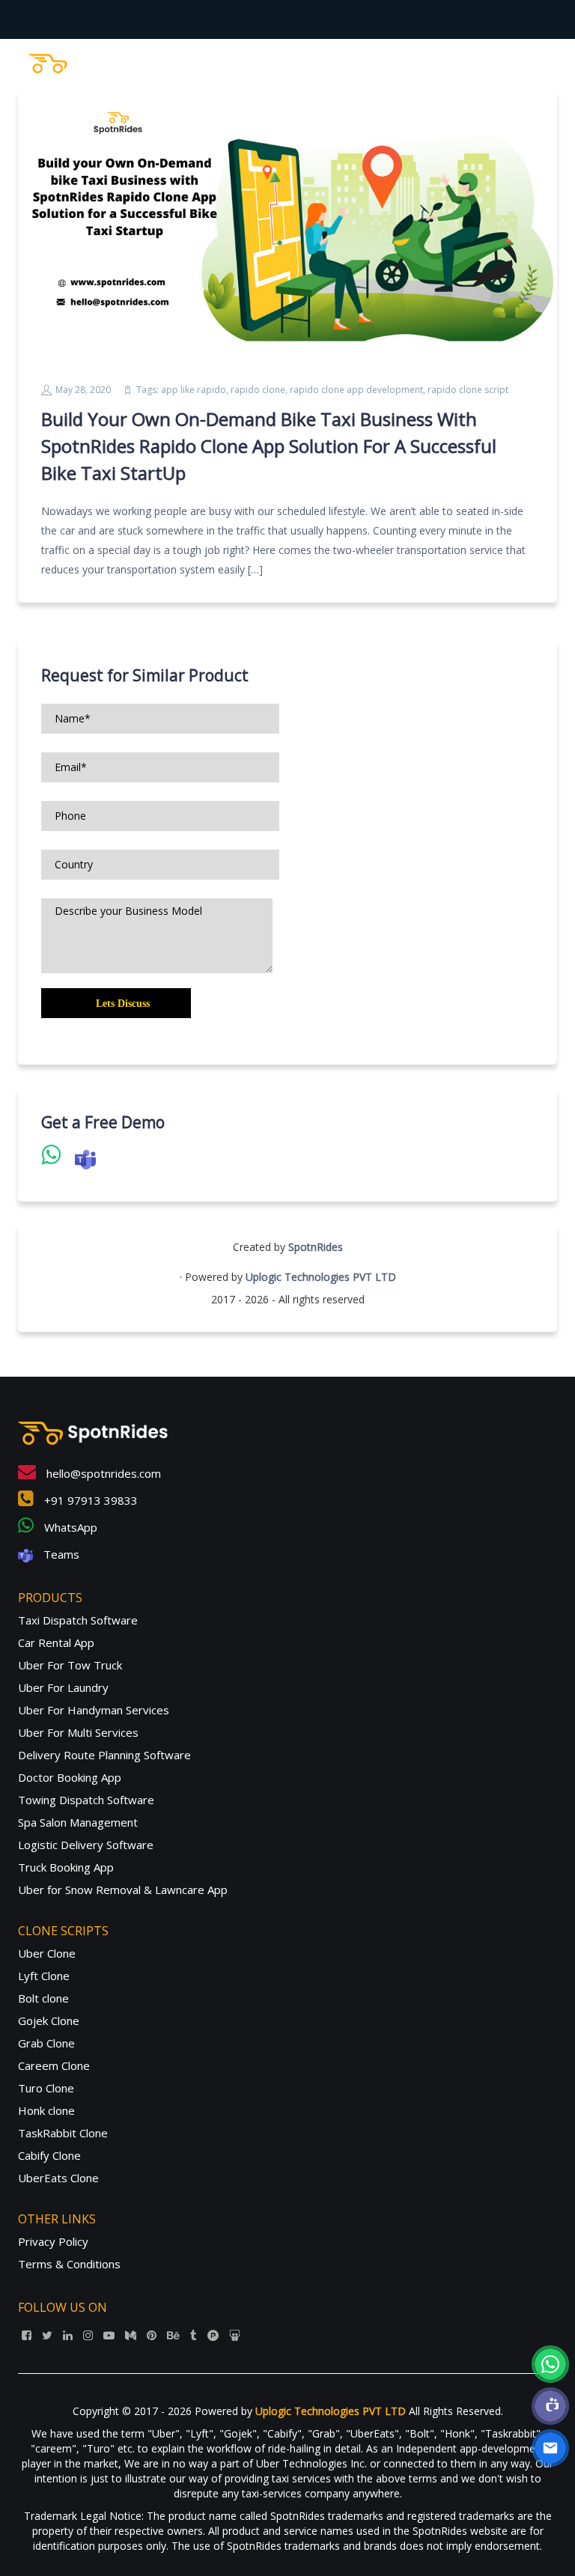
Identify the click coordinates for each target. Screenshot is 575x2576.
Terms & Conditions (69, 2264)
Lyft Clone (44, 1976)
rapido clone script (468, 390)
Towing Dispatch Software (86, 1800)
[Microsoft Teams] (550, 2406)
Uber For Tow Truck (70, 1665)
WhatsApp (69, 1527)
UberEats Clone (58, 2178)
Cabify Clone (49, 2155)
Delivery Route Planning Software (104, 1755)
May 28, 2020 (83, 390)
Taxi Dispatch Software (78, 1620)
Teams (60, 1554)
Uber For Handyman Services (94, 1710)
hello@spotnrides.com (102, 1473)
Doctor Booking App (70, 1777)
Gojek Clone (49, 2021)
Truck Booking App (66, 1867)
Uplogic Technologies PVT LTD (321, 1277)
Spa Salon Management (78, 1822)
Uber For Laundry (63, 1687)
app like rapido (194, 390)
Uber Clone (47, 1953)
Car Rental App (56, 1642)
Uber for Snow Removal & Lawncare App (123, 1890)
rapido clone (258, 390)
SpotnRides (316, 1247)
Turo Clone (46, 2088)
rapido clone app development (356, 390)
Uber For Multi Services (78, 1732)
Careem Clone (54, 2065)
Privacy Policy (53, 2241)
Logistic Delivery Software (86, 1845)
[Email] (550, 2448)
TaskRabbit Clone (63, 2133)
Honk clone (46, 2110)
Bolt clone (43, 1998)
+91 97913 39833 (89, 1500)
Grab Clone (46, 2043)
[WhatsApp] (550, 2364)
